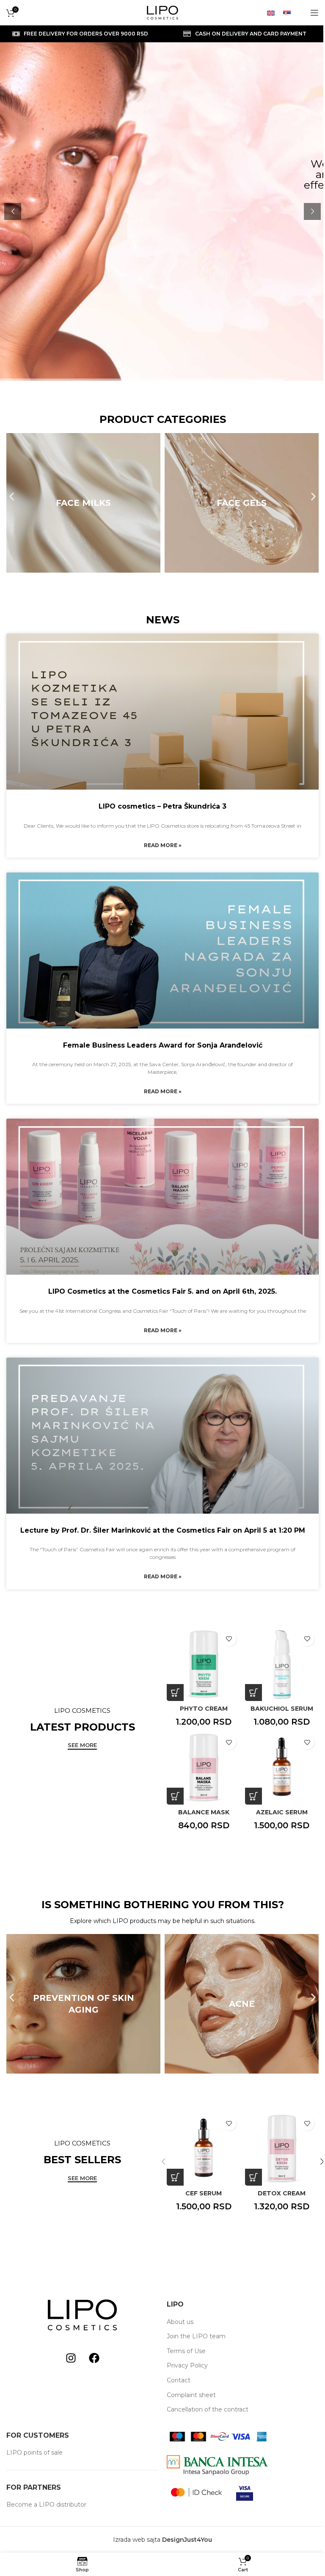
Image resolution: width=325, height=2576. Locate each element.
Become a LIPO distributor (46, 2505)
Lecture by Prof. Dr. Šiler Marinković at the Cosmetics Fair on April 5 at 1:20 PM (163, 1530)
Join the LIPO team (196, 2336)
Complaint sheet (191, 2395)
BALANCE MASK (204, 1812)
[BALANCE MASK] (204, 1768)
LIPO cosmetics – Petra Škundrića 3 (162, 806)
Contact (179, 2380)
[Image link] (82, 2315)
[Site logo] (162, 12)
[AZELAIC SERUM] (282, 1768)
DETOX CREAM (282, 2193)
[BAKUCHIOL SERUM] (282, 1664)
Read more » (163, 845)
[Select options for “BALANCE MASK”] (175, 1796)
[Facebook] (94, 2358)
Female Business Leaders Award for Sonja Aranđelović (163, 1045)
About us (180, 2322)
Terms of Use (186, 2351)
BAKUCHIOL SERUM (282, 1709)
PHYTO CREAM (204, 1709)
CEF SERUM (204, 2193)
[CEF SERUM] (204, 2149)
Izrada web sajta (137, 2540)
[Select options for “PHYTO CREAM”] (175, 1693)
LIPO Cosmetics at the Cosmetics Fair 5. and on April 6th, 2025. (162, 1291)
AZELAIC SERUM (282, 1812)
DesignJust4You (187, 2540)
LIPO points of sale (34, 2453)
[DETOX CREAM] (282, 2149)
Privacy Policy (187, 2365)
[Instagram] (71, 2358)
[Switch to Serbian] (287, 12)
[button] (155, 41)
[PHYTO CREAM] (204, 1664)
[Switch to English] (271, 12)
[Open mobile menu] (314, 13)
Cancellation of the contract (208, 2409)
